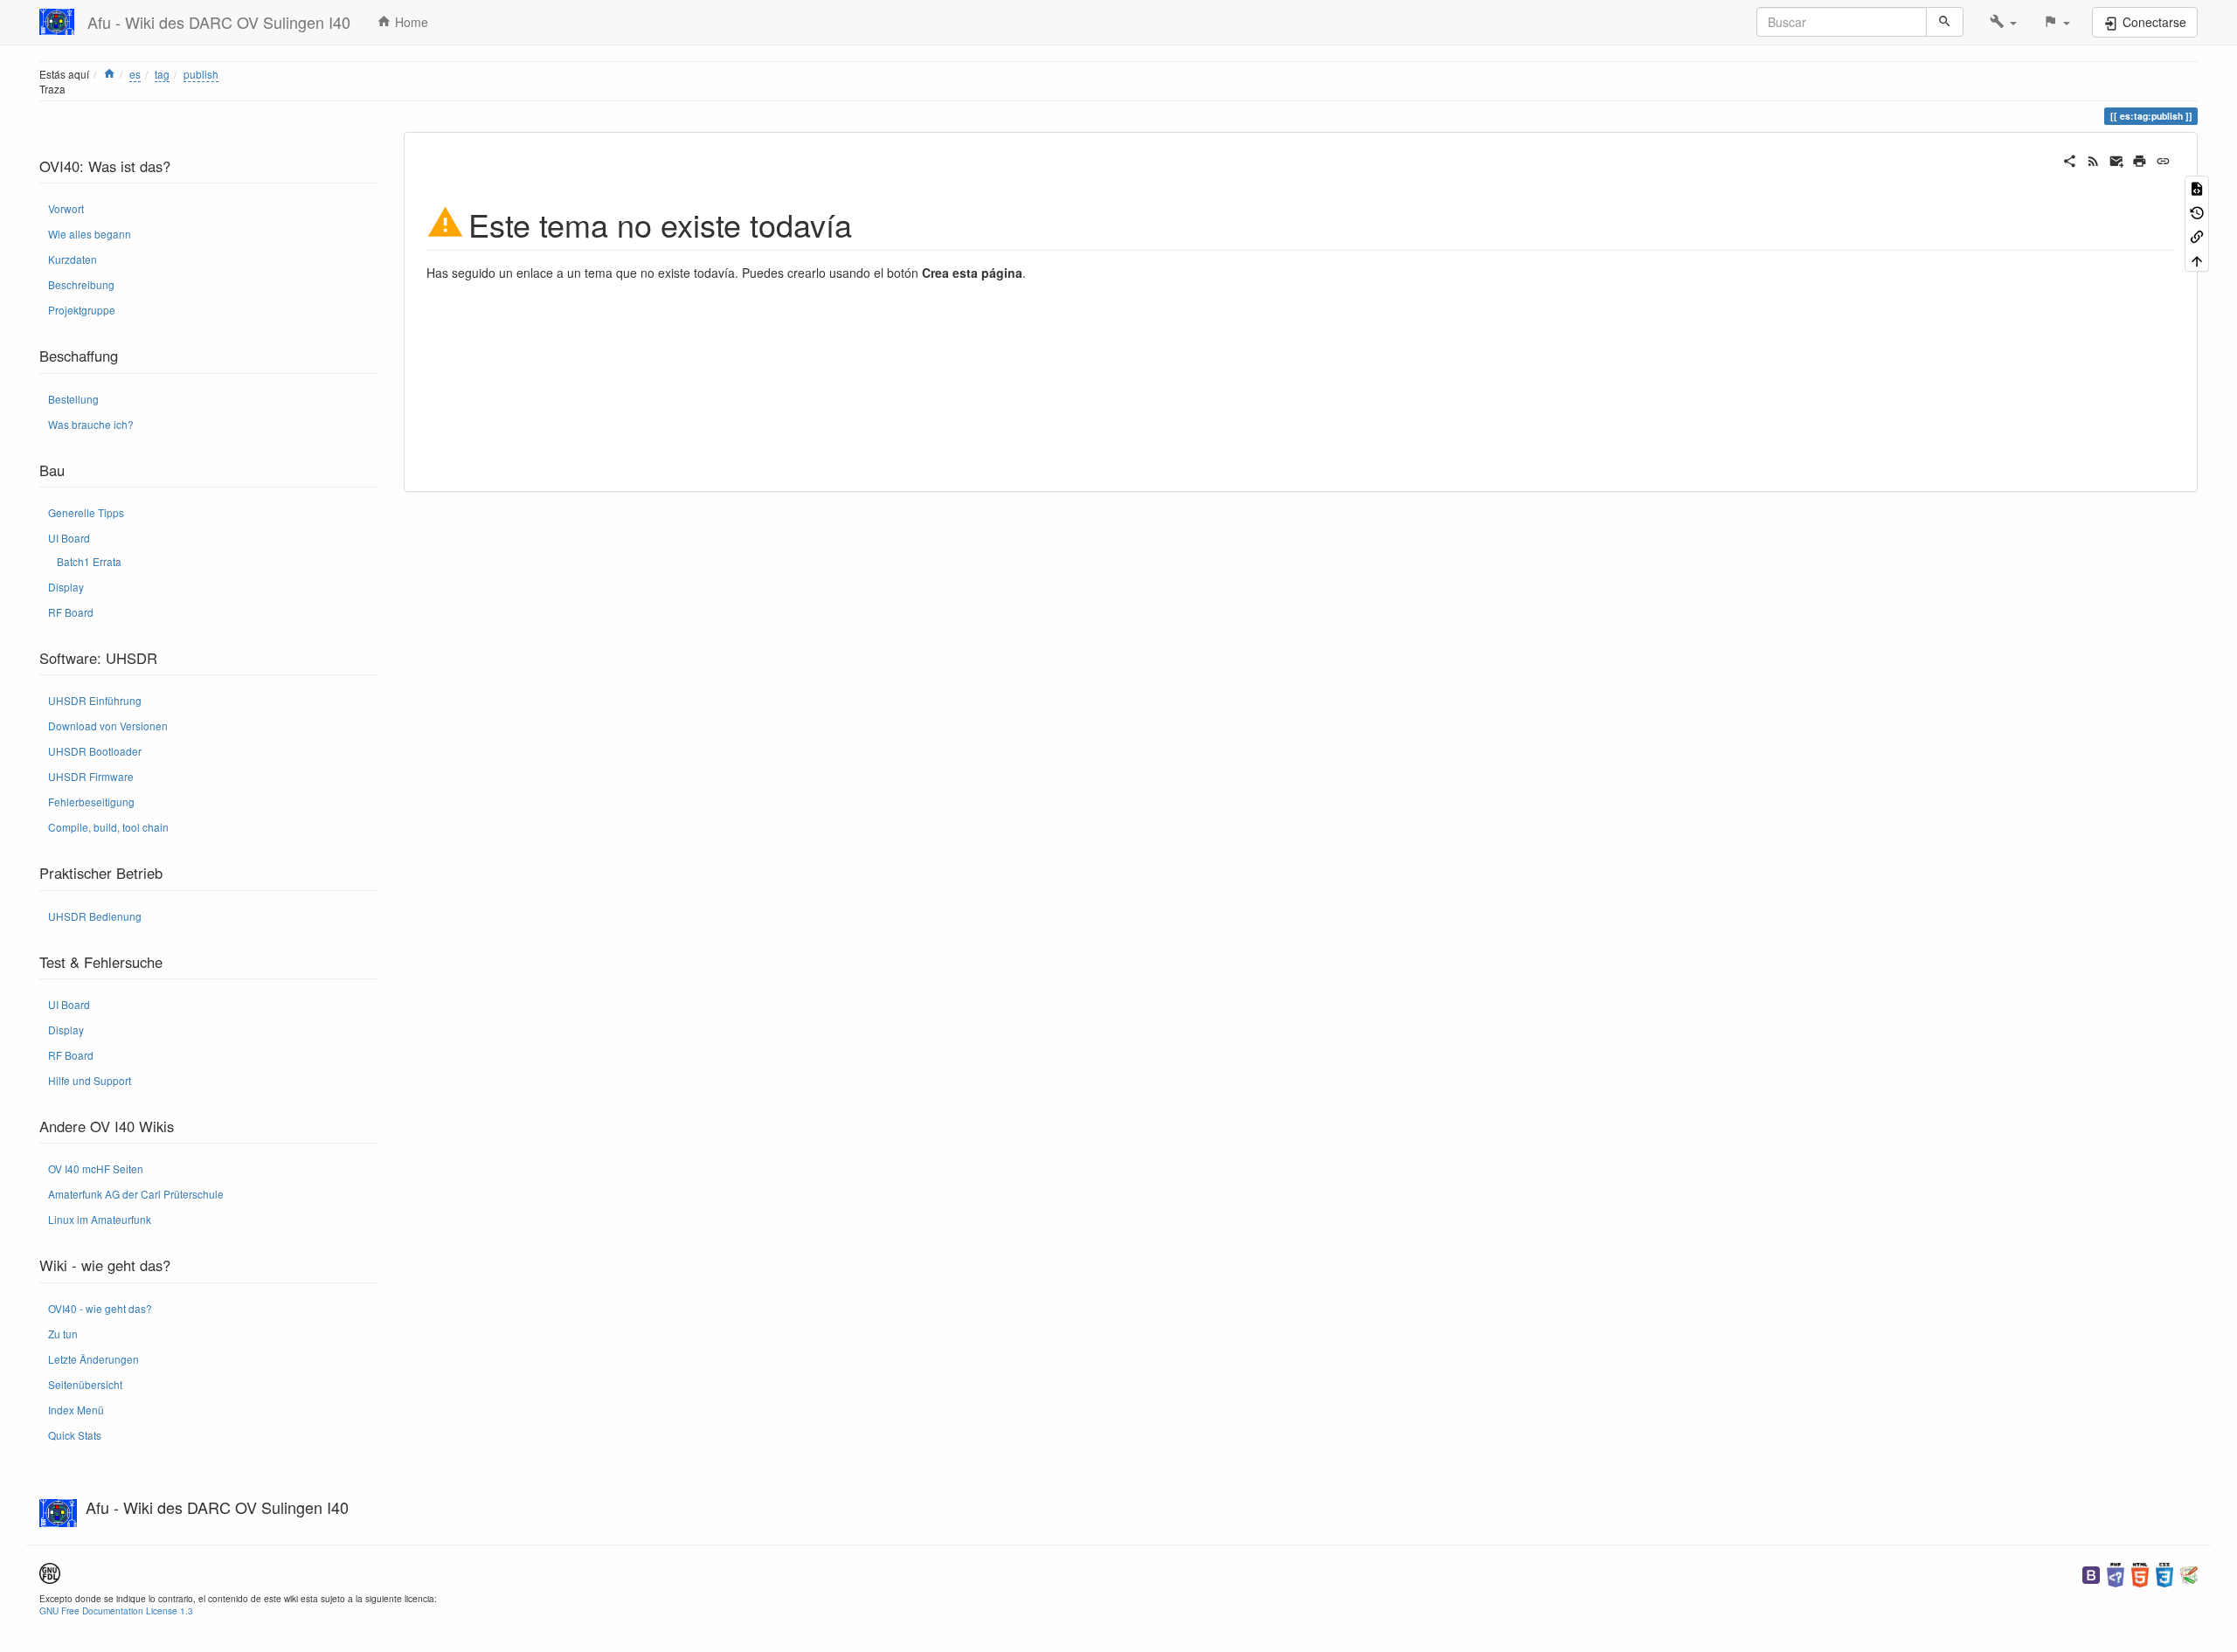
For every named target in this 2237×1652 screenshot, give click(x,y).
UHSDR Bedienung (95, 916)
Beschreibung (81, 284)
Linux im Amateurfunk (100, 1219)
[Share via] (2070, 159)
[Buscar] (1945, 22)
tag (162, 74)
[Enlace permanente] (2163, 159)
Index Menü (76, 1410)
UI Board (69, 538)
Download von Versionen (108, 726)
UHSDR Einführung (95, 700)
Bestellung (73, 399)
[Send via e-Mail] (2117, 159)
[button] (2003, 22)
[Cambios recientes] (2093, 159)
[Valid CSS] (2164, 1573)
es (135, 74)
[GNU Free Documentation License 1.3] (50, 1571)
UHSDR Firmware (91, 776)
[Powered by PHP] (2116, 1573)
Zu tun (63, 1334)
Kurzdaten (73, 259)
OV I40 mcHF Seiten (96, 1168)
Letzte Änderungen (93, 1359)
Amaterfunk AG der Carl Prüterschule (136, 1194)
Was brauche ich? (91, 424)
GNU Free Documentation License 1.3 (116, 1611)
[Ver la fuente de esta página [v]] (2197, 187)
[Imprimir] (2140, 159)
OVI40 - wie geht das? (100, 1308)
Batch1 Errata (89, 561)
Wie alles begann (90, 234)
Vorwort (66, 208)
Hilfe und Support (90, 1080)
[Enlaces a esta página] (2197, 235)
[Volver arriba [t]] (2197, 259)
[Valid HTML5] (2140, 1573)
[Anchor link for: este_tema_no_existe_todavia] (868, 223)
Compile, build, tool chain (108, 827)
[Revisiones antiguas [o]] (2197, 211)
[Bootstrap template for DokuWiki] (2091, 1573)
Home (410, 22)
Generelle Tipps (86, 512)
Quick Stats (75, 1435)
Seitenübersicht (85, 1384)
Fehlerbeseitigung (91, 802)
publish (201, 74)
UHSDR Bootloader (95, 751)
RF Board (71, 612)
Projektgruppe (82, 310)
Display (66, 587)
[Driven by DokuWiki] (2189, 1573)
